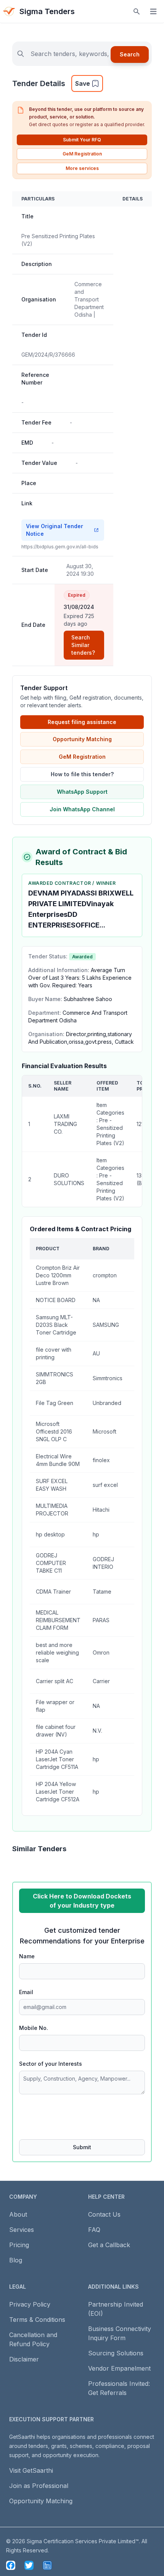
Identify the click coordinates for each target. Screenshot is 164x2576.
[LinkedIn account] (47, 2565)
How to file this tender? (82, 774)
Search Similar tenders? (83, 645)
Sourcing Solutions (116, 2353)
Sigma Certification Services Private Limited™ (83, 2541)
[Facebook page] (11, 2565)
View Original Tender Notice (55, 530)
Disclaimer (24, 2359)
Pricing (19, 2245)
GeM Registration (82, 154)
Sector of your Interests (51, 2064)
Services (22, 2230)
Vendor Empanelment (119, 2368)
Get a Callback (109, 2245)
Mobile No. (34, 2028)
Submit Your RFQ (82, 140)
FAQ (94, 2230)
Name (27, 1956)
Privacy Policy (30, 2304)
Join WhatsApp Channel (82, 809)
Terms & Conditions (37, 2320)
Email (26, 1992)
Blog (16, 2260)
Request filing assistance (82, 722)
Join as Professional (39, 2486)
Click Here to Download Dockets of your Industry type (82, 1901)
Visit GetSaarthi (31, 2470)
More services (82, 168)
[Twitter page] (29, 2565)
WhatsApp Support (82, 792)
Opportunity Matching (82, 739)
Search (130, 54)
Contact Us (104, 2214)
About (18, 2214)
